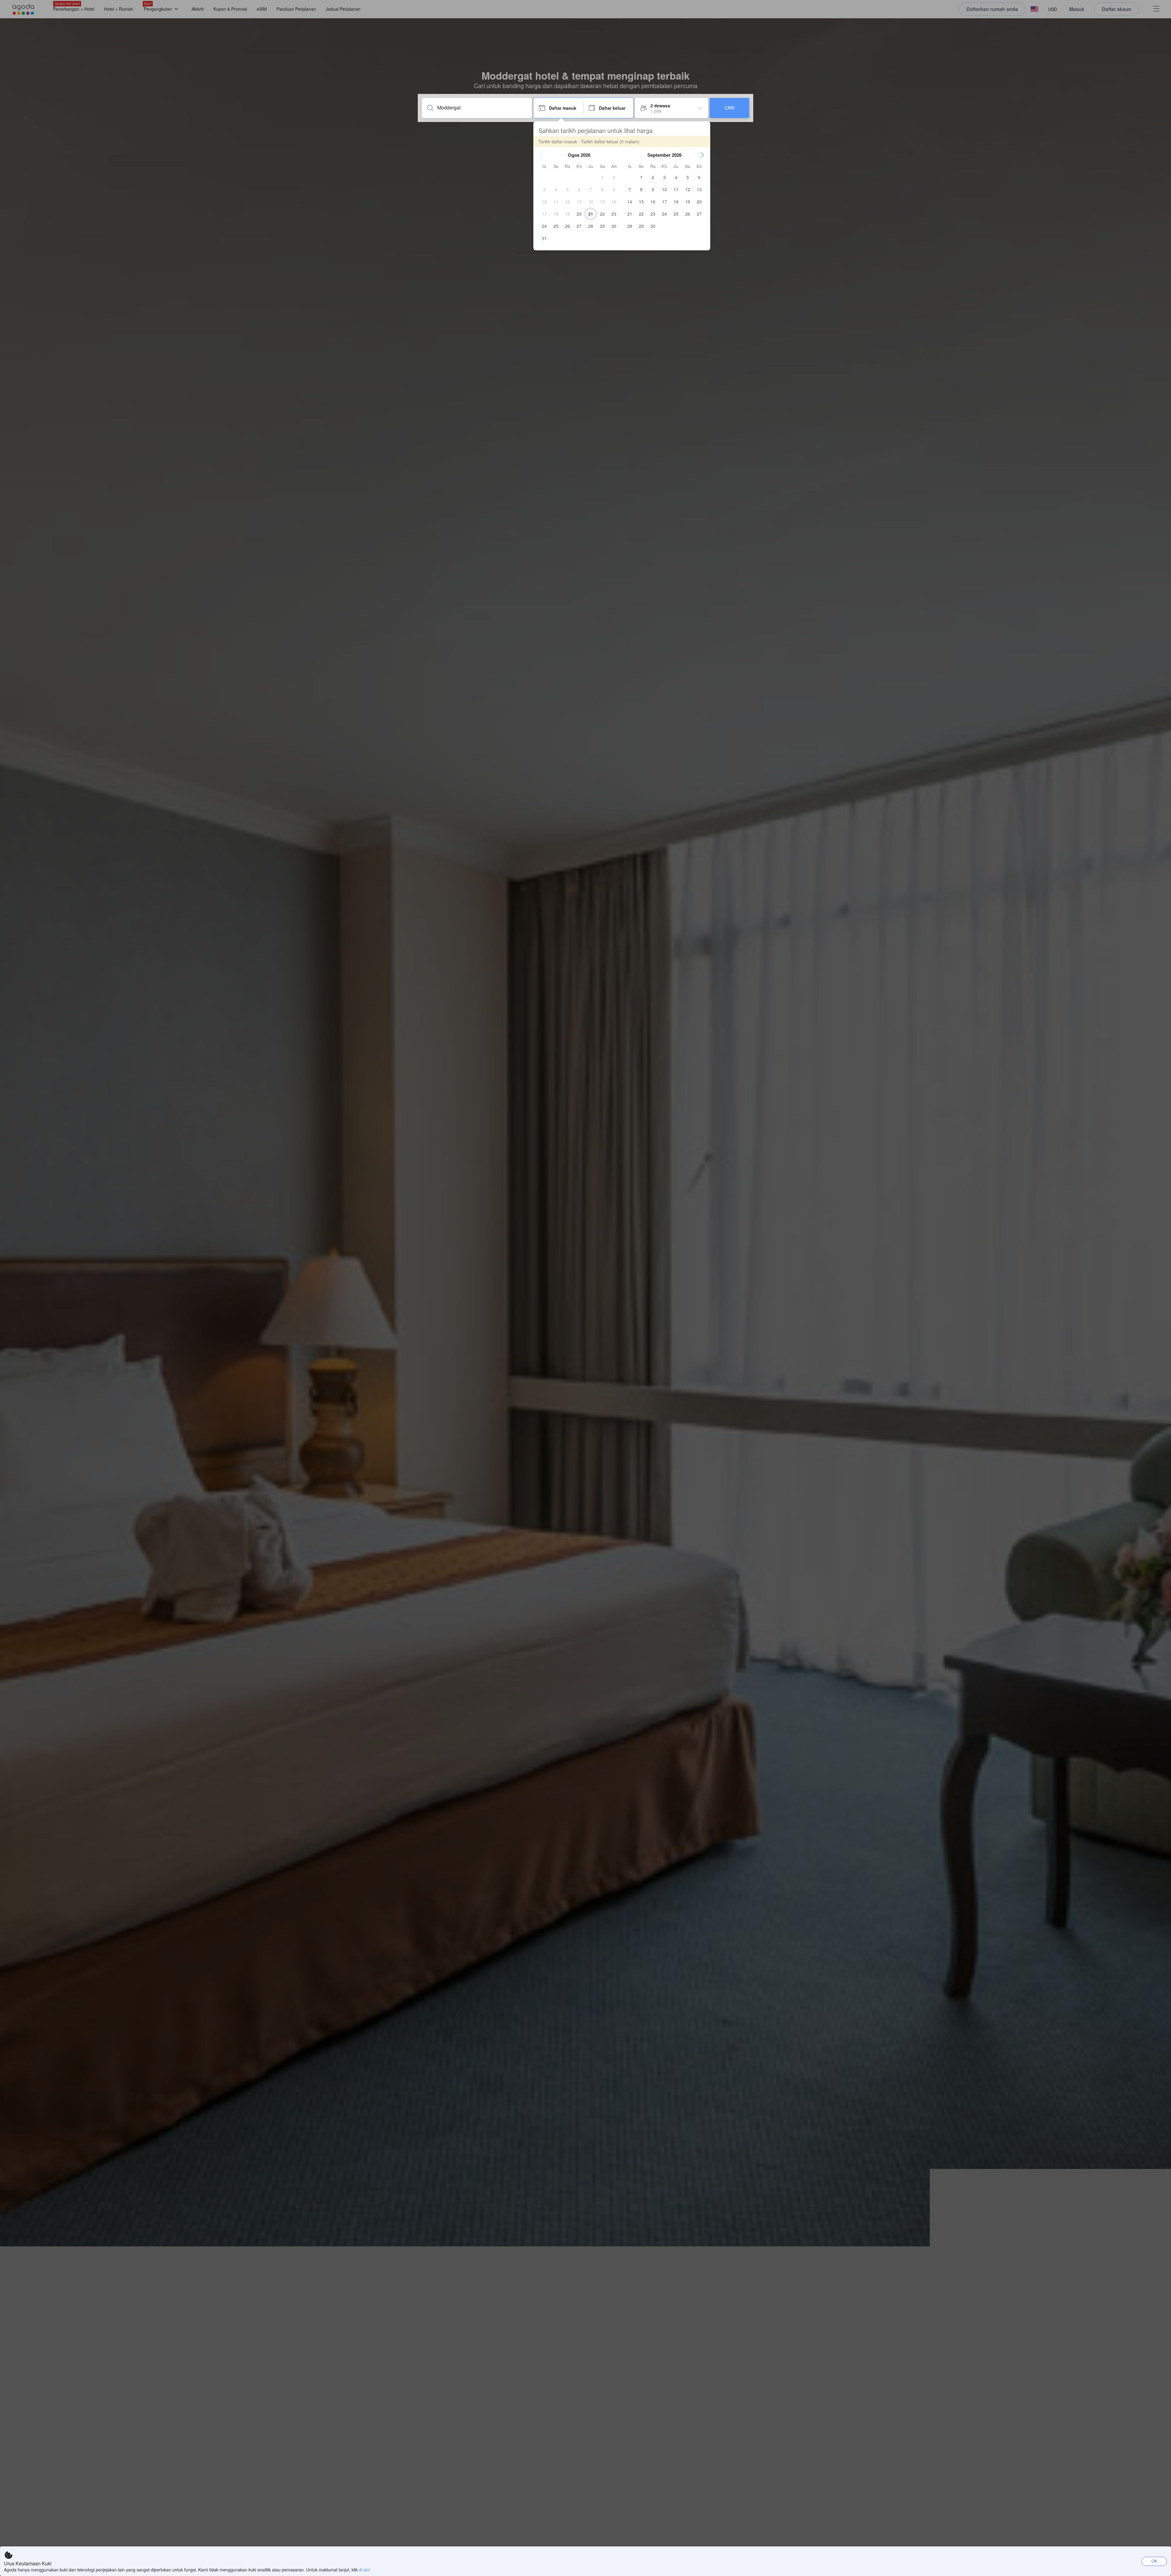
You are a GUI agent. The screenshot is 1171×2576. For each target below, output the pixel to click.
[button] (541, 155)
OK (1154, 2561)
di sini (364, 2570)
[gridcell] (602, 177)
